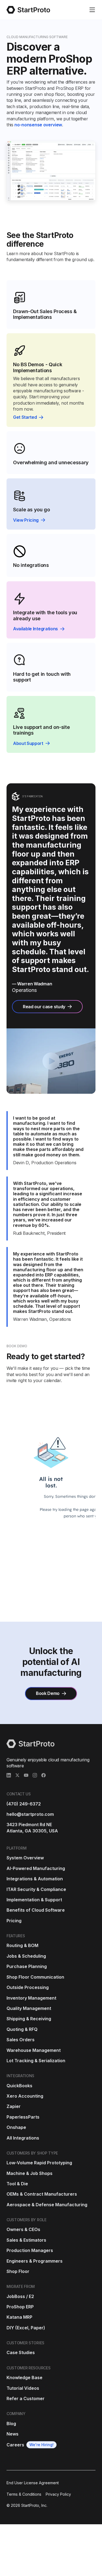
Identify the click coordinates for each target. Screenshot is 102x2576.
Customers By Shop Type (32, 2153)
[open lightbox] (51, 1061)
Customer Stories (25, 2343)
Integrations (20, 2076)
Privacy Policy (58, 2494)
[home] (28, 10)
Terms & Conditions (24, 2494)
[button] (92, 10)
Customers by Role (27, 2220)
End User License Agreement (33, 2483)
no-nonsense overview (38, 125)
